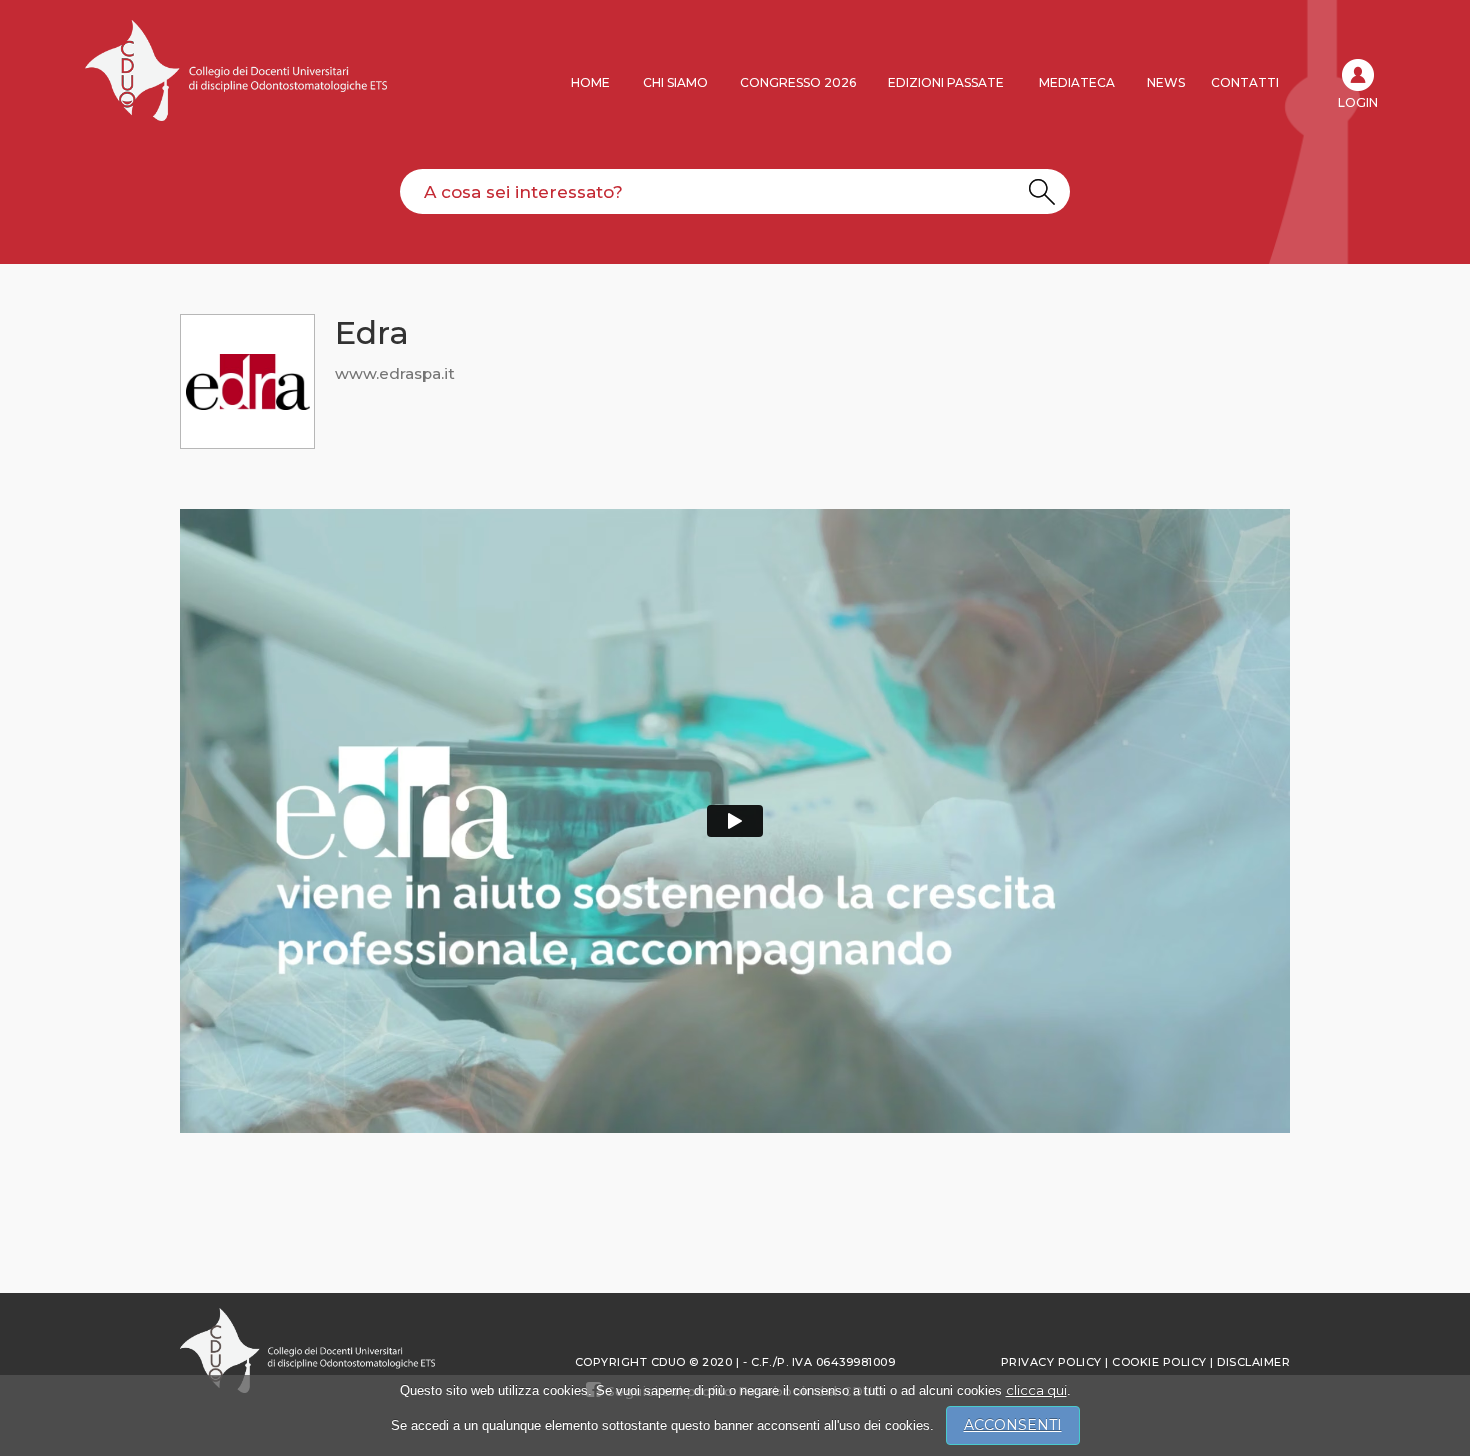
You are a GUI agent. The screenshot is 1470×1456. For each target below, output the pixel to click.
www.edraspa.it (395, 373)
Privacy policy (1051, 1362)
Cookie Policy (1159, 1362)
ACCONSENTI (1013, 1425)
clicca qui (1036, 1390)
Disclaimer (1253, 1362)
